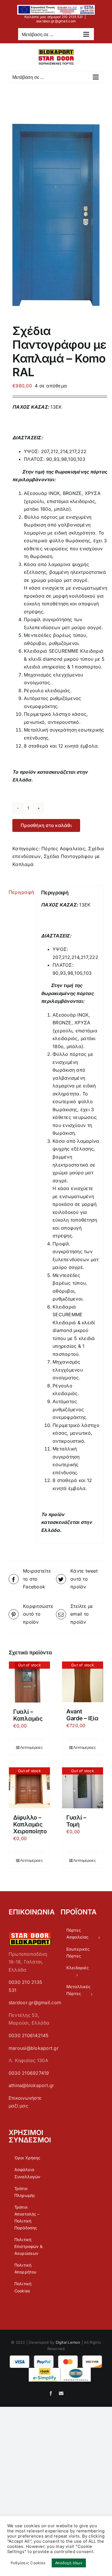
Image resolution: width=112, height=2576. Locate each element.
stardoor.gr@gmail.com (56, 21)
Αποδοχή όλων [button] (69, 2563)
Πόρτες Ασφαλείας (63, 849)
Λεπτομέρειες (31, 1747)
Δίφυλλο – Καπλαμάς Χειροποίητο (30, 1824)
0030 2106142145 (29, 2035)
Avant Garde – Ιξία (82, 1715)
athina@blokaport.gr (31, 2085)
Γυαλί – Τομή (76, 1821)
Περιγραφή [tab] (21, 892)
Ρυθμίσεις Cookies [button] (28, 2563)
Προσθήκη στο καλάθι (46, 825)
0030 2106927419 (29, 2073)
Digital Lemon (68, 2342)
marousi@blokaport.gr (34, 2048)
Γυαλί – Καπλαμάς (28, 1715)
